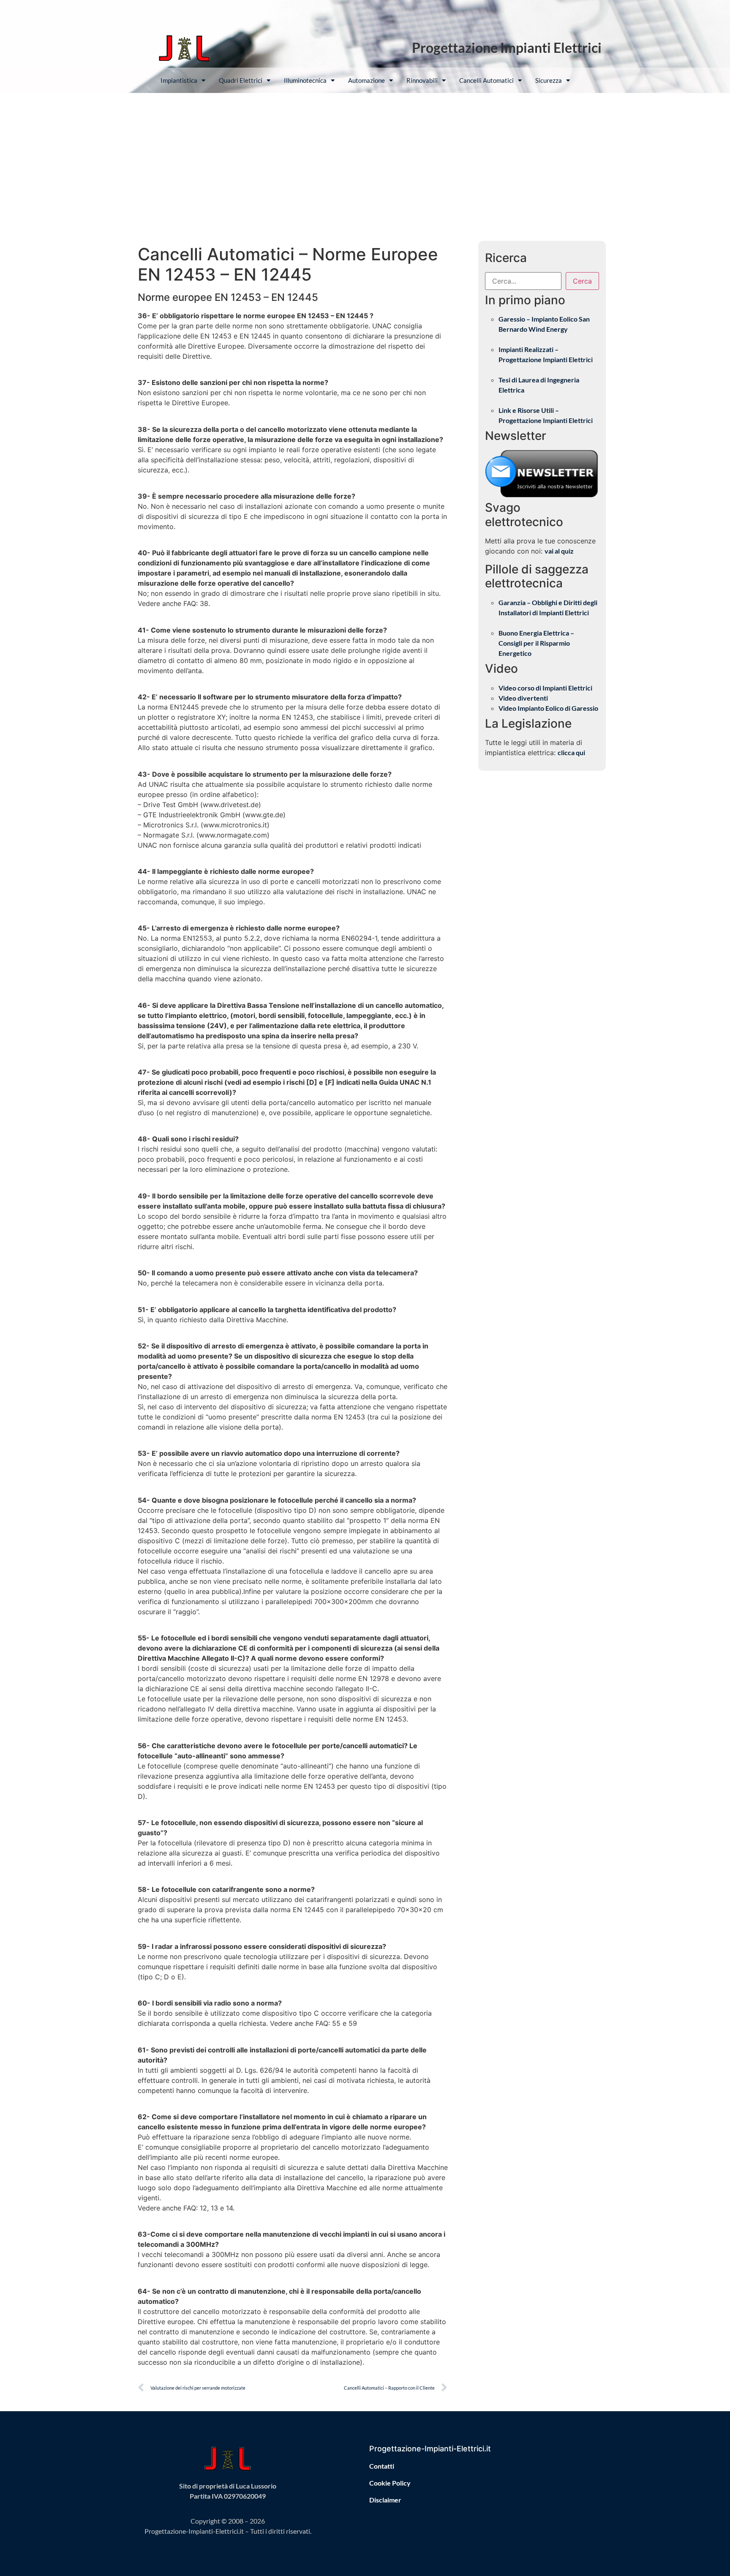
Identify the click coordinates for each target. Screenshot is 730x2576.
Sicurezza (549, 80)
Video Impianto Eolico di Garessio (548, 708)
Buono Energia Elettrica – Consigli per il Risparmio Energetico (536, 643)
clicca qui (571, 752)
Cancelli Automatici (486, 80)
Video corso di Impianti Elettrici (545, 688)
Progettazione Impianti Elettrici (507, 48)
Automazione (366, 80)
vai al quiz (559, 551)
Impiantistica (179, 80)
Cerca (582, 281)
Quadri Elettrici (241, 80)
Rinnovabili (422, 80)
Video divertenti (523, 698)
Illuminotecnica (305, 80)
